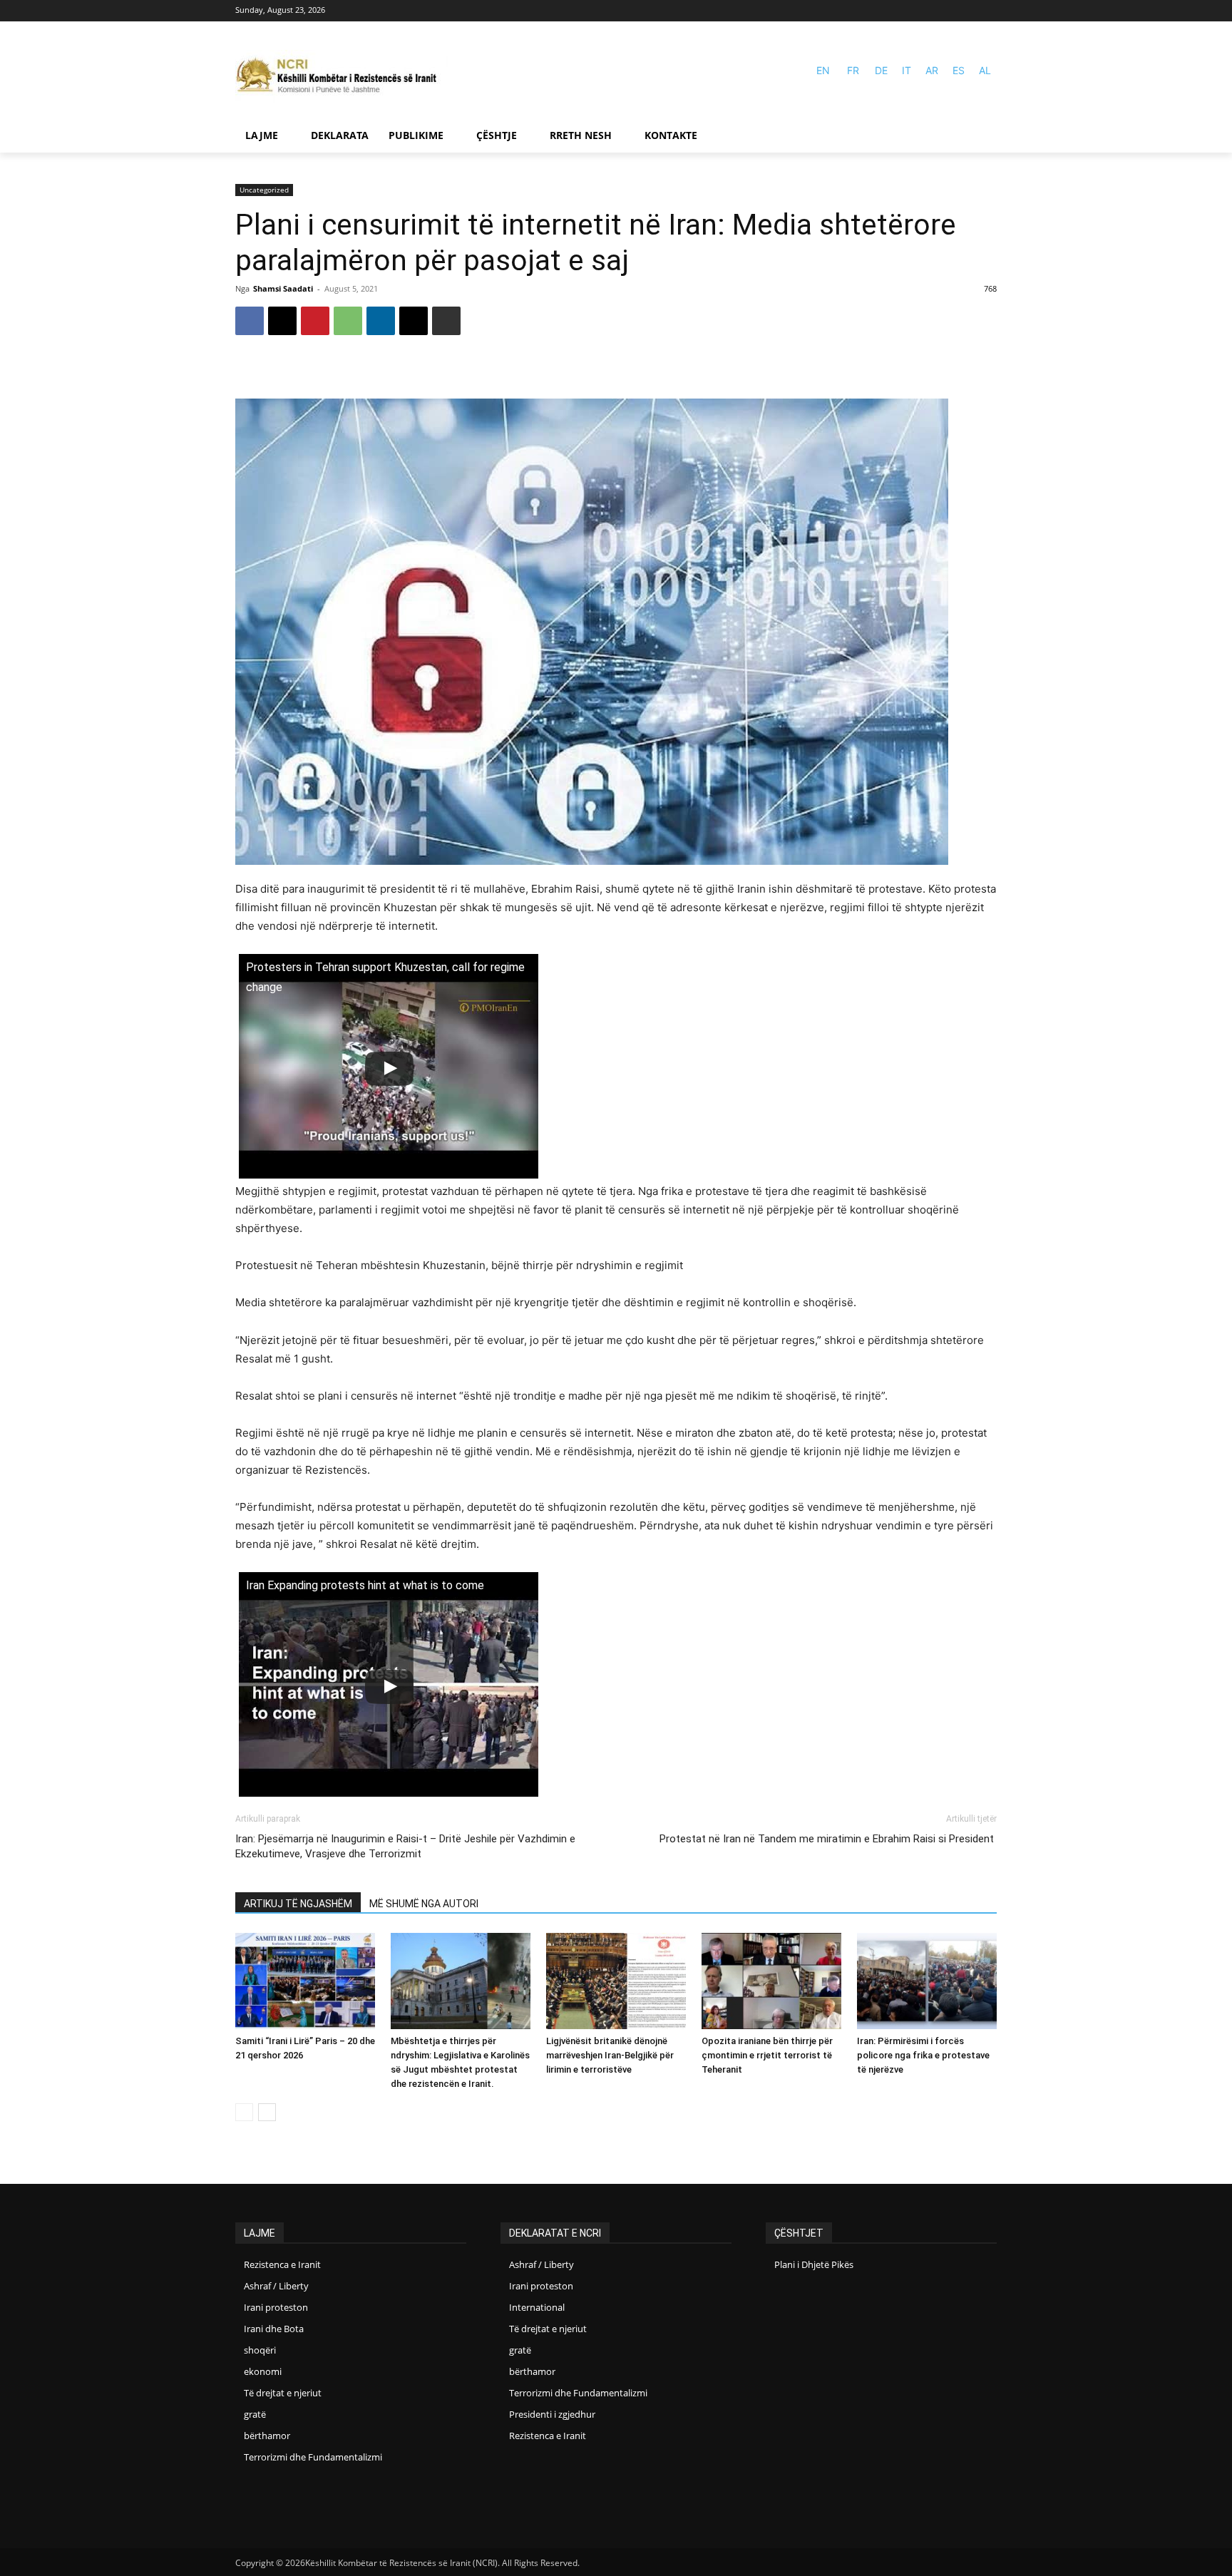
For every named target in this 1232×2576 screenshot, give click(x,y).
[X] (282, 321)
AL (985, 70)
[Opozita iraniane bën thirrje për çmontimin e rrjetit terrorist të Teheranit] (771, 1981)
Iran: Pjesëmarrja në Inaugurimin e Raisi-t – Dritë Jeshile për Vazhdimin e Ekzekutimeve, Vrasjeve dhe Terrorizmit (405, 1846)
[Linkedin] (381, 321)
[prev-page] (244, 2112)
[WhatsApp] (348, 321)
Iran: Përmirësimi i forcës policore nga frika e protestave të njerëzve (923, 2055)
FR (853, 70)
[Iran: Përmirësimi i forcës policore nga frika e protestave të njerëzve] (927, 1981)
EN (823, 70)
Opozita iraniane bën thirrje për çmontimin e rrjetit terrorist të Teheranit (767, 2055)
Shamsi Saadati (283, 288)
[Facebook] (967, 11)
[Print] (446, 321)
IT (907, 70)
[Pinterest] (315, 321)
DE (881, 70)
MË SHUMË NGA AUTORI (424, 1904)
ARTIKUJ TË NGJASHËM (298, 1904)
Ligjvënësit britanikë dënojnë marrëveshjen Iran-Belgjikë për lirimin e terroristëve (610, 2055)
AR (932, 70)
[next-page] (267, 2112)
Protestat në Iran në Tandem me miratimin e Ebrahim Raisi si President (828, 1839)
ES (959, 70)
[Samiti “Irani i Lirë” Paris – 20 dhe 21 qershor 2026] (305, 1981)
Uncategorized (264, 190)
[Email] (414, 321)
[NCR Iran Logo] (342, 77)
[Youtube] (988, 11)
